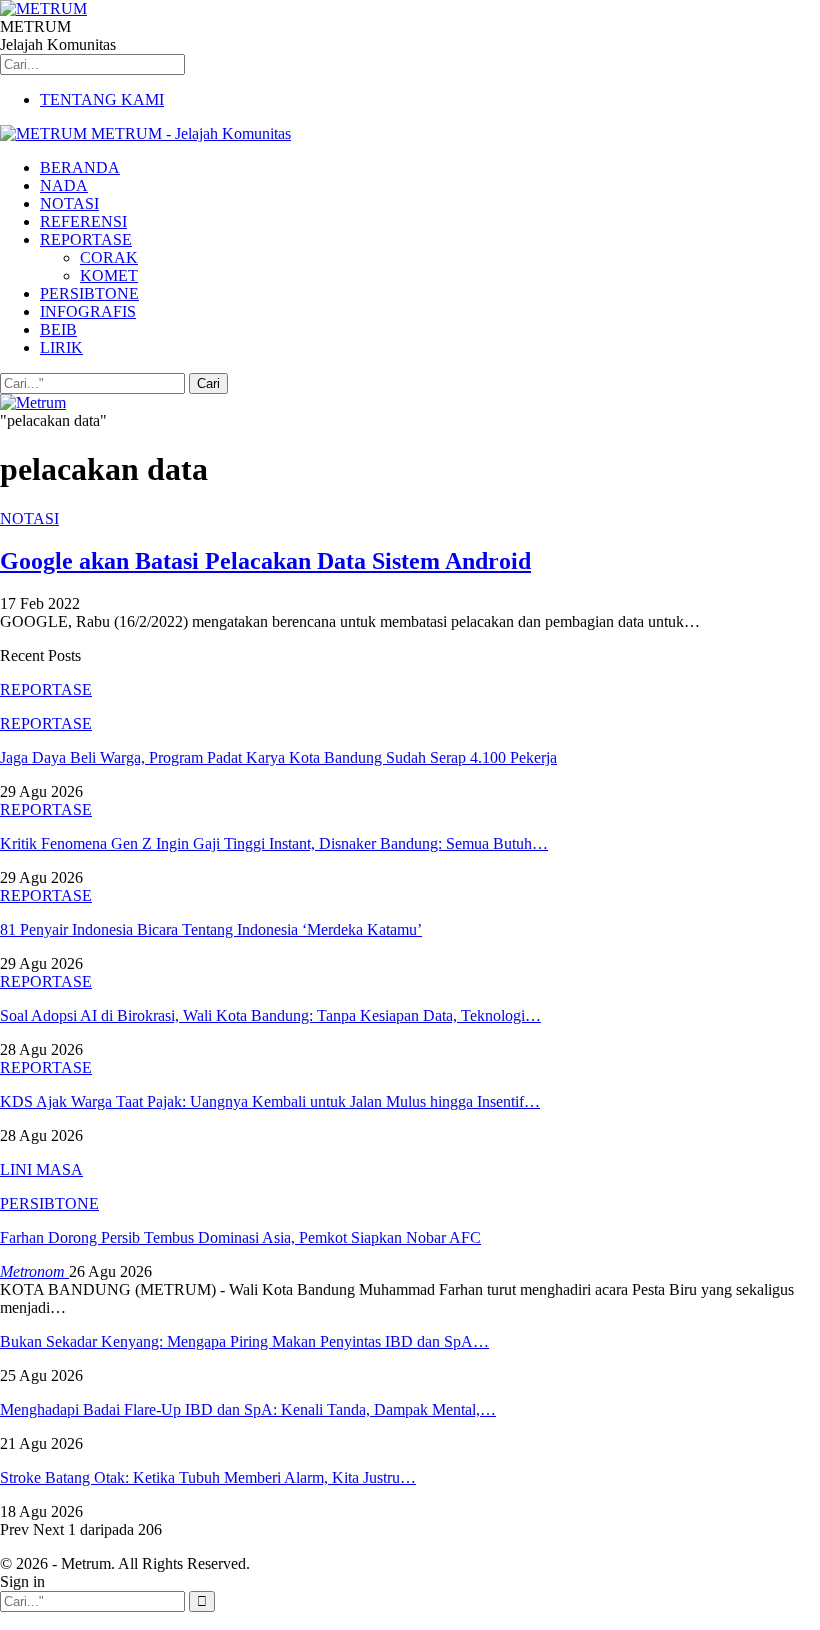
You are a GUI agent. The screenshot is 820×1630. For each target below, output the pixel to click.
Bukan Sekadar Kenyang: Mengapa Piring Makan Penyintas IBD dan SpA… (244, 1341)
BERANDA (80, 167)
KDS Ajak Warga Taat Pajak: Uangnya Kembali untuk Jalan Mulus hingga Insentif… (270, 1101)
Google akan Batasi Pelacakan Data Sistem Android (265, 561)
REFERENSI (83, 221)
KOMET (109, 275)
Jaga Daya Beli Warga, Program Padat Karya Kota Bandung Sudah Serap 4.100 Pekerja (278, 757)
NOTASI (69, 203)
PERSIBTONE (89, 293)
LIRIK (61, 347)
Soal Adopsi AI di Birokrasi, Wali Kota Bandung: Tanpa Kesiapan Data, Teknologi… (270, 1015)
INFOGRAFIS (88, 311)
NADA (64, 185)
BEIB (58, 329)
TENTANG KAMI (102, 99)
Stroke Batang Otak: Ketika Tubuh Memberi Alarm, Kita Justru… (208, 1477)
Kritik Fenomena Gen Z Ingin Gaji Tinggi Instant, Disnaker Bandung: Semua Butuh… (274, 843)
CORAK (109, 257)
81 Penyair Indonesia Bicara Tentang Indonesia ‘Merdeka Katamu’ (211, 929)
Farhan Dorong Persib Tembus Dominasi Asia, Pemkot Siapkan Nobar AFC (240, 1237)
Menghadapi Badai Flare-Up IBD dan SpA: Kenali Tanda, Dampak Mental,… (248, 1409)
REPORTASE (86, 239)
